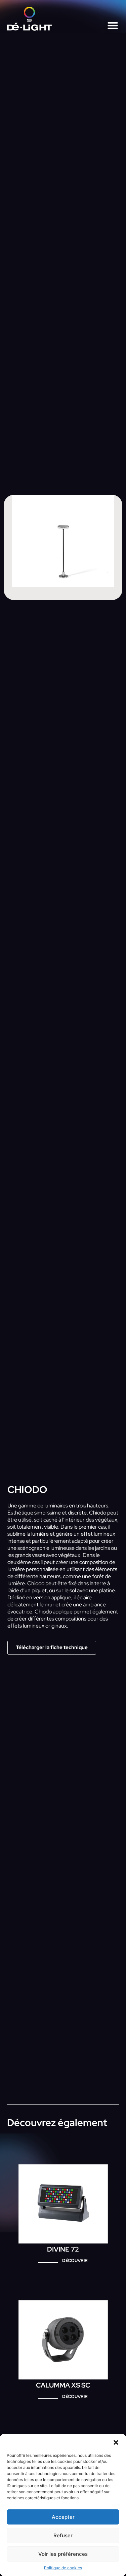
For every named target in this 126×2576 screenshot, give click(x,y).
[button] (116, 2442)
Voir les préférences (63, 2554)
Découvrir (75, 2260)
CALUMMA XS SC (63, 2385)
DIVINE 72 (63, 2249)
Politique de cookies (63, 2568)
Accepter (63, 2517)
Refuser (63, 2535)
